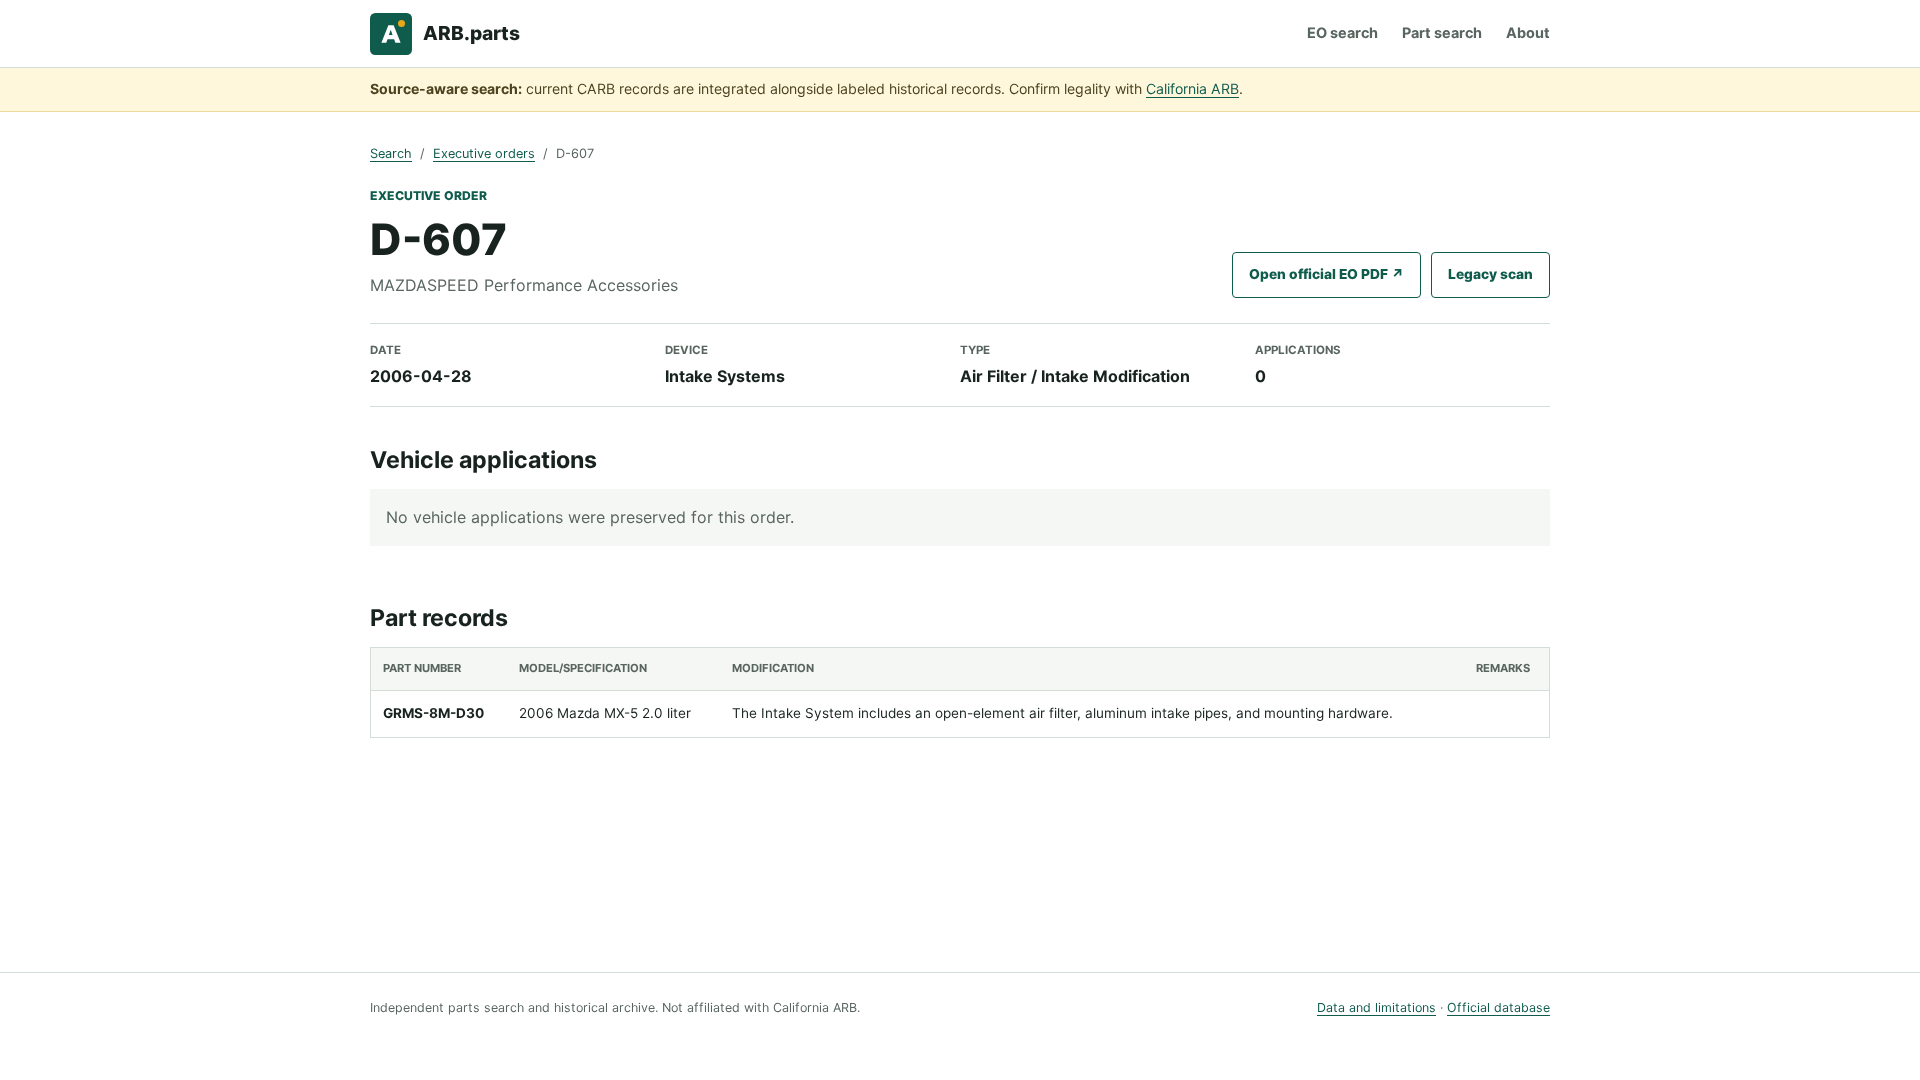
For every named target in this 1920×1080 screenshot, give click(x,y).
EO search (1342, 32)
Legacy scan (1490, 274)
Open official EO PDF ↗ (1326, 274)
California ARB (1192, 88)
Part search (1442, 32)
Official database (1498, 1007)
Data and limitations (1376, 1007)
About (1528, 32)
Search (391, 153)
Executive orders (484, 153)
